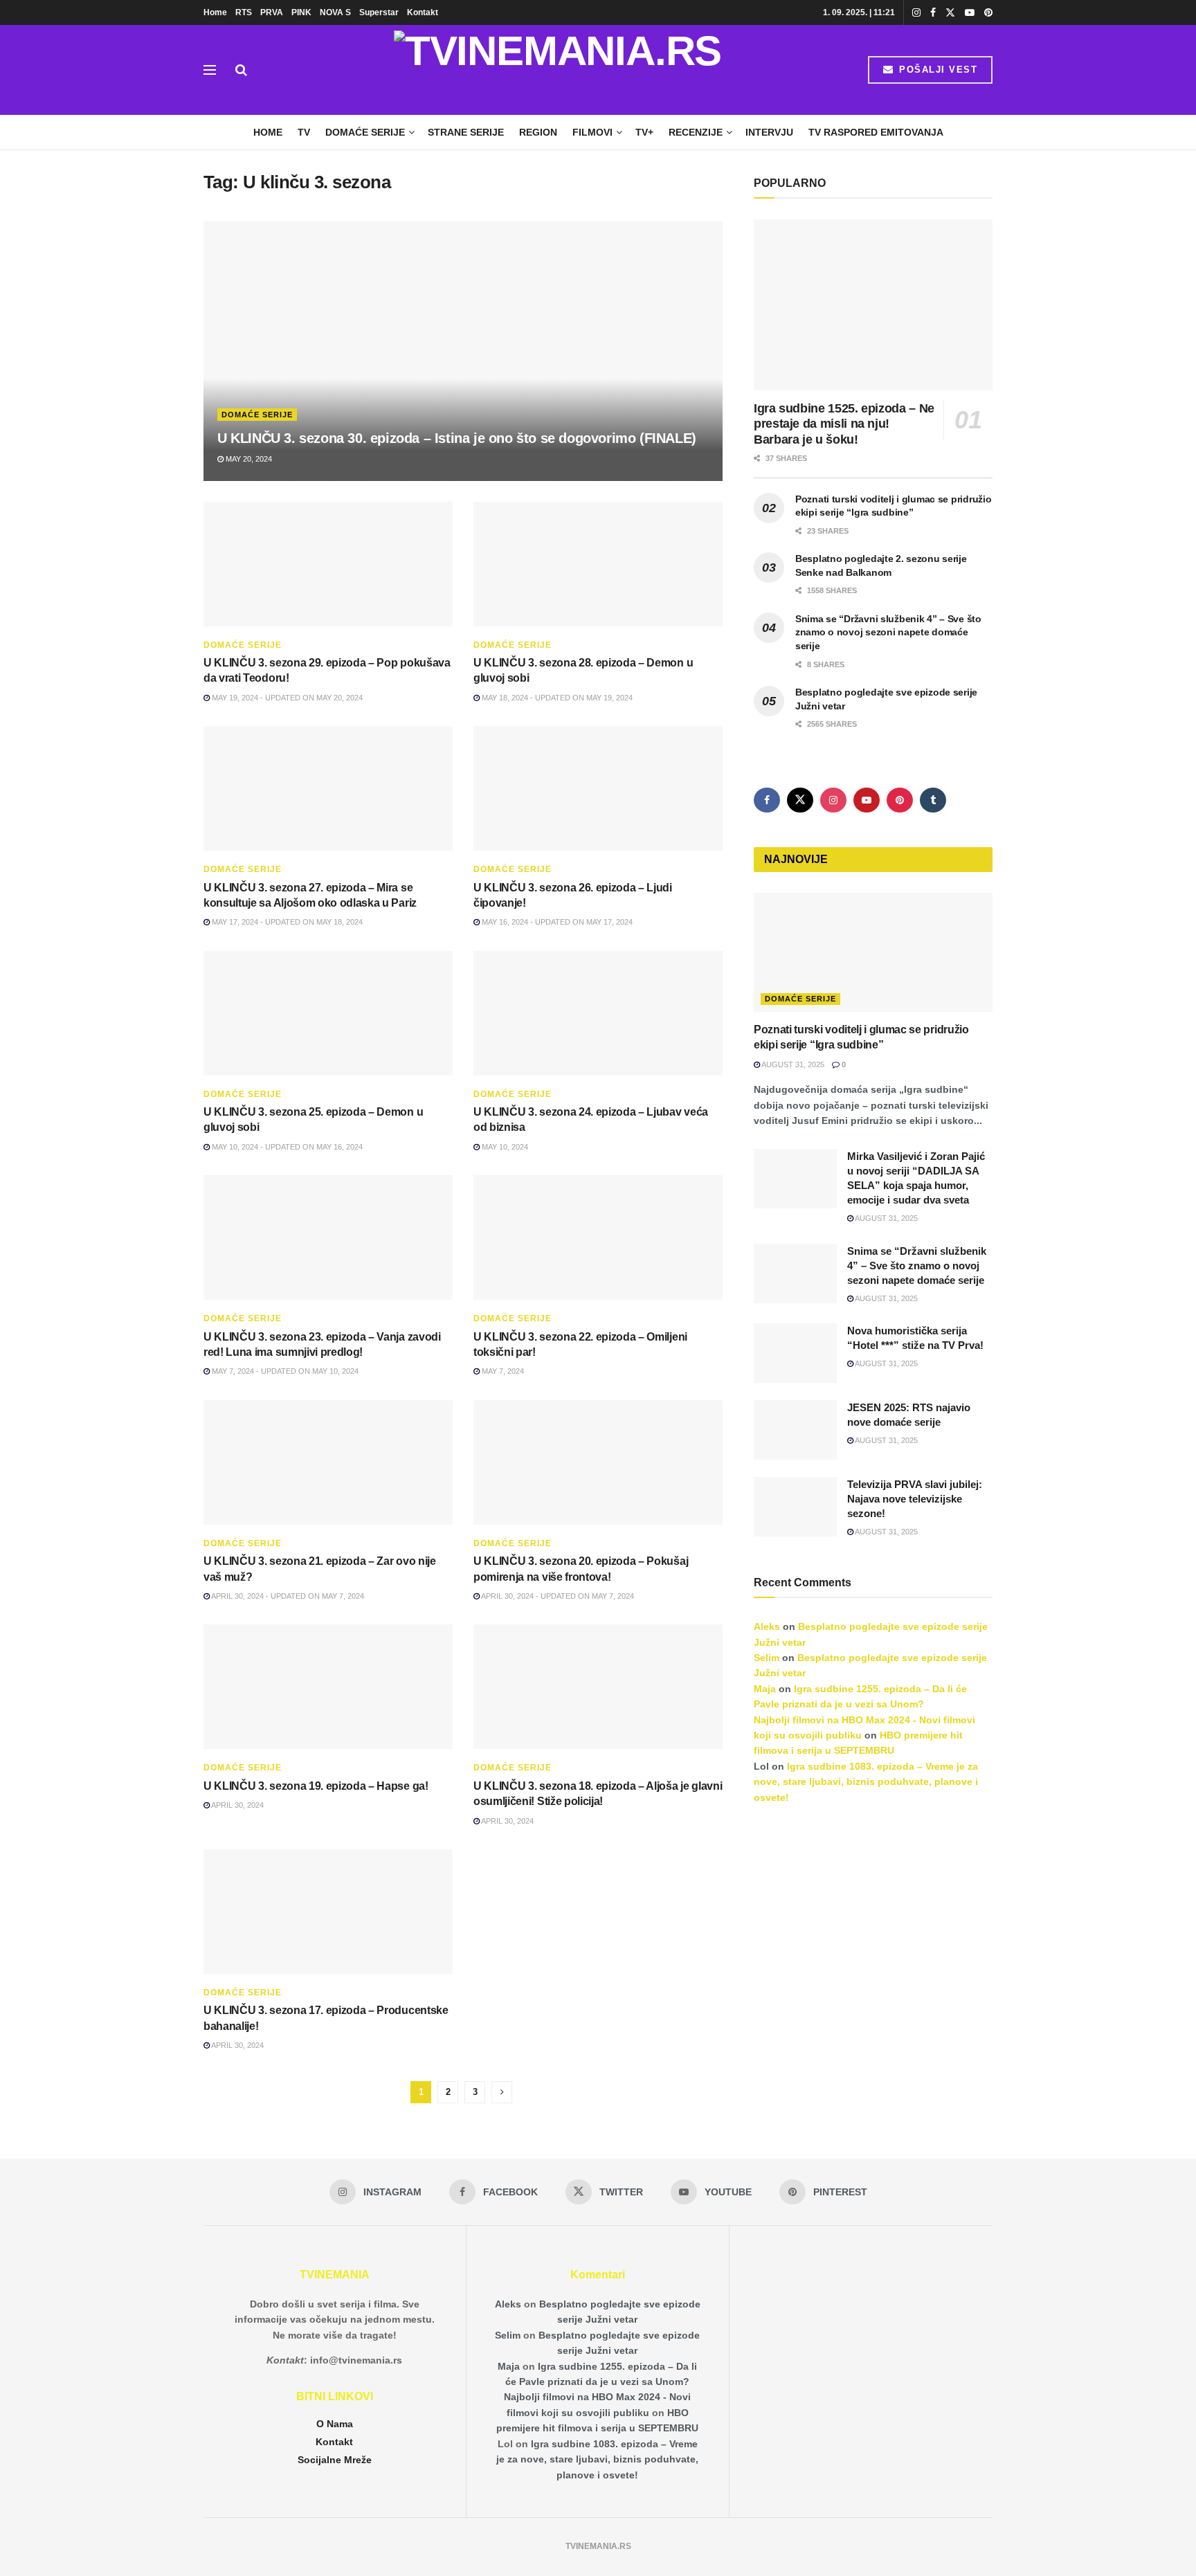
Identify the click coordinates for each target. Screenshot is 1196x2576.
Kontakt (423, 12)
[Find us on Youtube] (970, 13)
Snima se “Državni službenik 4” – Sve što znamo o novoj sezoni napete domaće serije (888, 632)
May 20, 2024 (248, 459)
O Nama (335, 2424)
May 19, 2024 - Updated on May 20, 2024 (286, 698)
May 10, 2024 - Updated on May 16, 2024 (286, 1147)
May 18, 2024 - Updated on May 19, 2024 (556, 698)
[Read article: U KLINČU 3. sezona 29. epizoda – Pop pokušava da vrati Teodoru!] (328, 564)
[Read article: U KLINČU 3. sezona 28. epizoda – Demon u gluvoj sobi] (598, 564)
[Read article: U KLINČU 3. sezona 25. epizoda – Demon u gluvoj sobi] (328, 1013)
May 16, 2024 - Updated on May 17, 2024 (556, 922)
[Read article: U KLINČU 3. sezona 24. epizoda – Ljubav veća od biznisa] (598, 1013)
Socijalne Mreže (335, 2460)
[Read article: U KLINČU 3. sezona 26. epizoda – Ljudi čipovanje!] (598, 788)
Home (215, 12)
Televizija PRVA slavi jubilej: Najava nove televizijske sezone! (915, 1499)
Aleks (767, 1626)
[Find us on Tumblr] (933, 800)
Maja (765, 1689)
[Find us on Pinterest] (988, 13)
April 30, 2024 (237, 1805)
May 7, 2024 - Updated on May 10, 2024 (284, 1371)
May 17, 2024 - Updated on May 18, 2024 (286, 922)
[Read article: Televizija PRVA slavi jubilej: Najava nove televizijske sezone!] (795, 1507)
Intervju (769, 132)
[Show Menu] (210, 70)
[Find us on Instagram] (916, 13)
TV (304, 132)
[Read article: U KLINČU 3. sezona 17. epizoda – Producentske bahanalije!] (328, 1912)
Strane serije (466, 132)
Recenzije (696, 132)
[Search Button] (241, 70)
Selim (767, 1658)
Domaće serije (365, 132)
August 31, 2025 (792, 1064)
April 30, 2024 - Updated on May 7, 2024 (287, 1596)
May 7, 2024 (502, 1371)
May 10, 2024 (504, 1147)
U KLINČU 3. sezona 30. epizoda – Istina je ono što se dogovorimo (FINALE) (457, 438)
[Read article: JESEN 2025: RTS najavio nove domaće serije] (795, 1430)
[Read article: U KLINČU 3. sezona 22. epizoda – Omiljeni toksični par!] (598, 1237)
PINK (301, 12)
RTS (244, 12)
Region (538, 132)
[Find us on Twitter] (950, 13)
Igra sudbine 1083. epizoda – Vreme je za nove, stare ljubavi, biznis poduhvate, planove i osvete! (866, 1782)
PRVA (272, 12)
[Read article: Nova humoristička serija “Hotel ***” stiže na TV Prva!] (795, 1353)
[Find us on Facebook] (933, 13)
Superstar (379, 12)
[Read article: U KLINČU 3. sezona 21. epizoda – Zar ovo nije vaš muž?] (328, 1462)
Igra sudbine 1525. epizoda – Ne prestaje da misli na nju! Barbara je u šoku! (844, 424)
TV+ (644, 132)
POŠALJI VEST (937, 70)
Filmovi (592, 132)
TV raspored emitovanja (876, 132)
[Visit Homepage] (558, 70)
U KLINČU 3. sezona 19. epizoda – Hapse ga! (316, 1786)
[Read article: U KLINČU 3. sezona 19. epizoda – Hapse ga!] (328, 1687)
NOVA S (335, 12)
